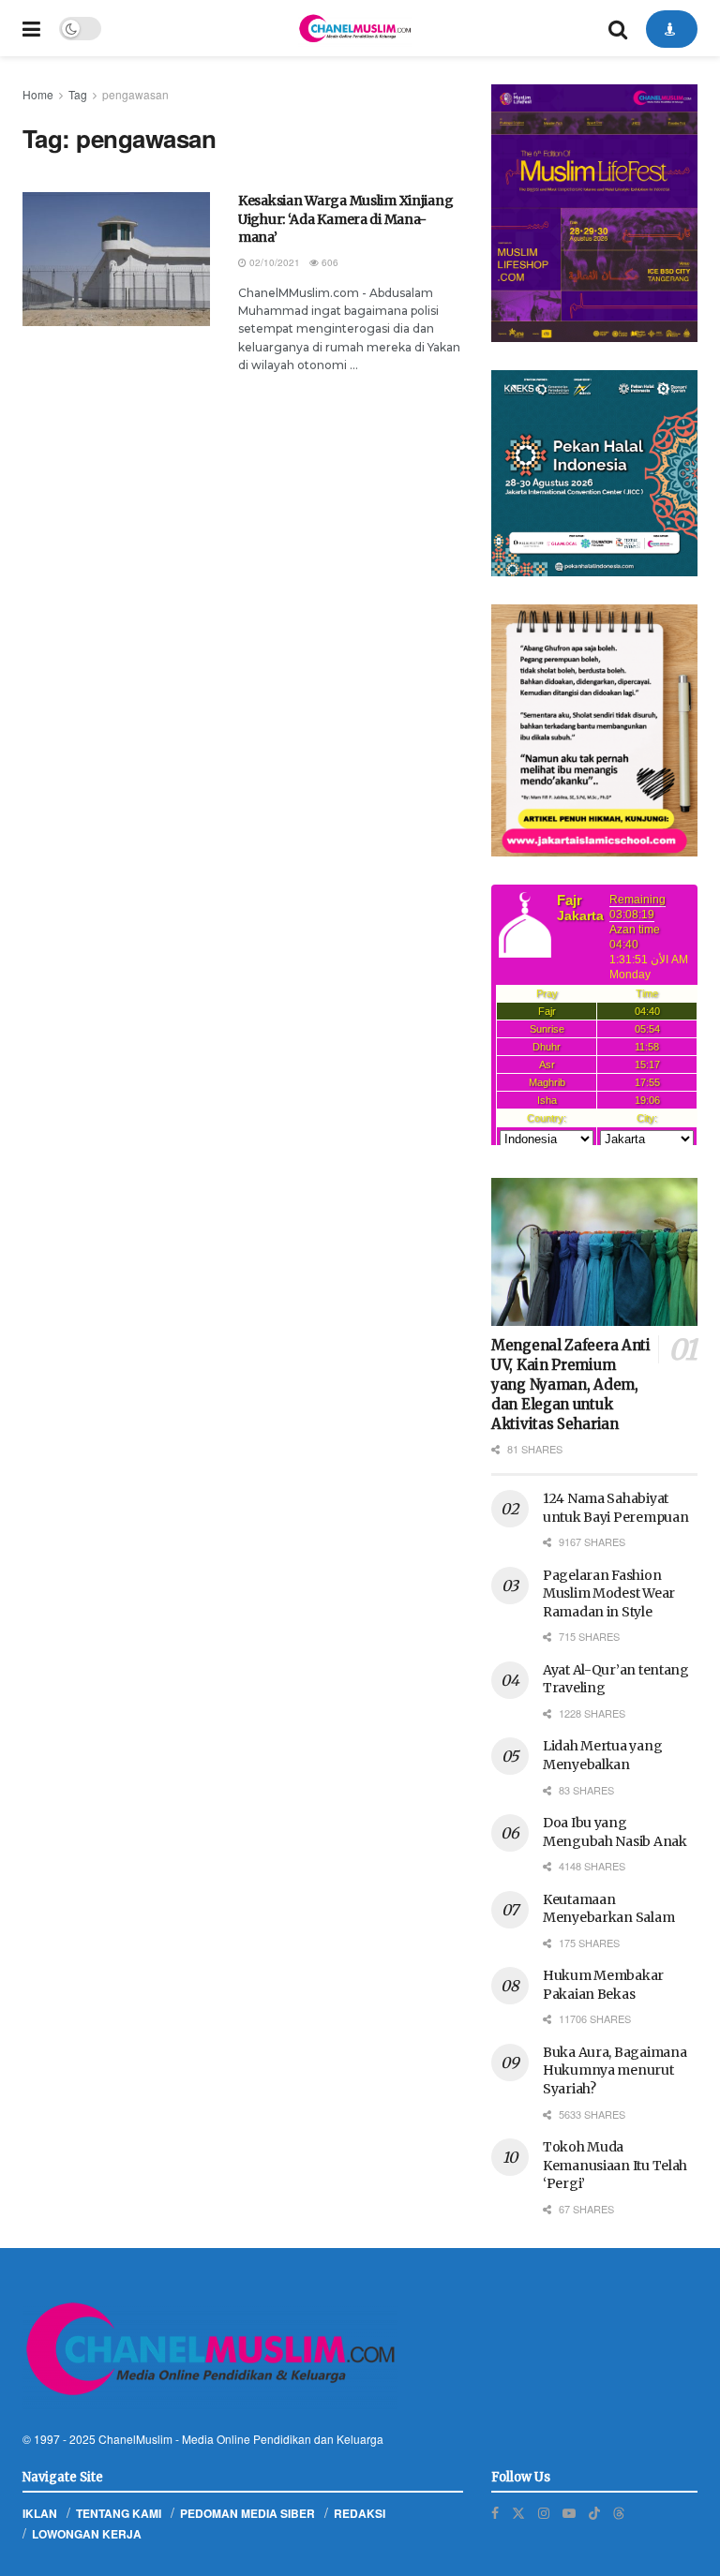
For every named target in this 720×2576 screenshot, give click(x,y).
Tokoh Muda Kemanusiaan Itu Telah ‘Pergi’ (615, 2165)
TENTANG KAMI (119, 2513)
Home (38, 94)
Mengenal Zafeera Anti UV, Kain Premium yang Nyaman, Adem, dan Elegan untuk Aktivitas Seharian (571, 1385)
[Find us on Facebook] (495, 2513)
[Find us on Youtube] (569, 2513)
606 (329, 262)
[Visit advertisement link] (594, 213)
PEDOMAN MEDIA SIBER (247, 2513)
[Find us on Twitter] (518, 2513)
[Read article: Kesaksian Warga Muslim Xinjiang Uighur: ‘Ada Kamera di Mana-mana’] (116, 259)
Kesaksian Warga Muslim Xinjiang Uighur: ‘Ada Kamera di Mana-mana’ (345, 219)
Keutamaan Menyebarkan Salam (608, 1909)
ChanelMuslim (135, 2439)
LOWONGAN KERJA (87, 2534)
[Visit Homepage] (354, 28)
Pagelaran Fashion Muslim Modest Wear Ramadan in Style (609, 1593)
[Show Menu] (31, 28)
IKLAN (40, 2513)
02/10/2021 (273, 262)
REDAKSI (360, 2513)
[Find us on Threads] (619, 2512)
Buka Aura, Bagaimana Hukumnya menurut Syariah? (615, 2070)
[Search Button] (618, 28)
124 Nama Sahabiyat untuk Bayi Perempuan (615, 1508)
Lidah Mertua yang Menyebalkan (602, 1755)
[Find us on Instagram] (544, 2513)
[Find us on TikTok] (594, 2512)
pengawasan (135, 94)
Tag (78, 94)
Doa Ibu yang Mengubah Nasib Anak (615, 1832)
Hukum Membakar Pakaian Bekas (603, 1985)
